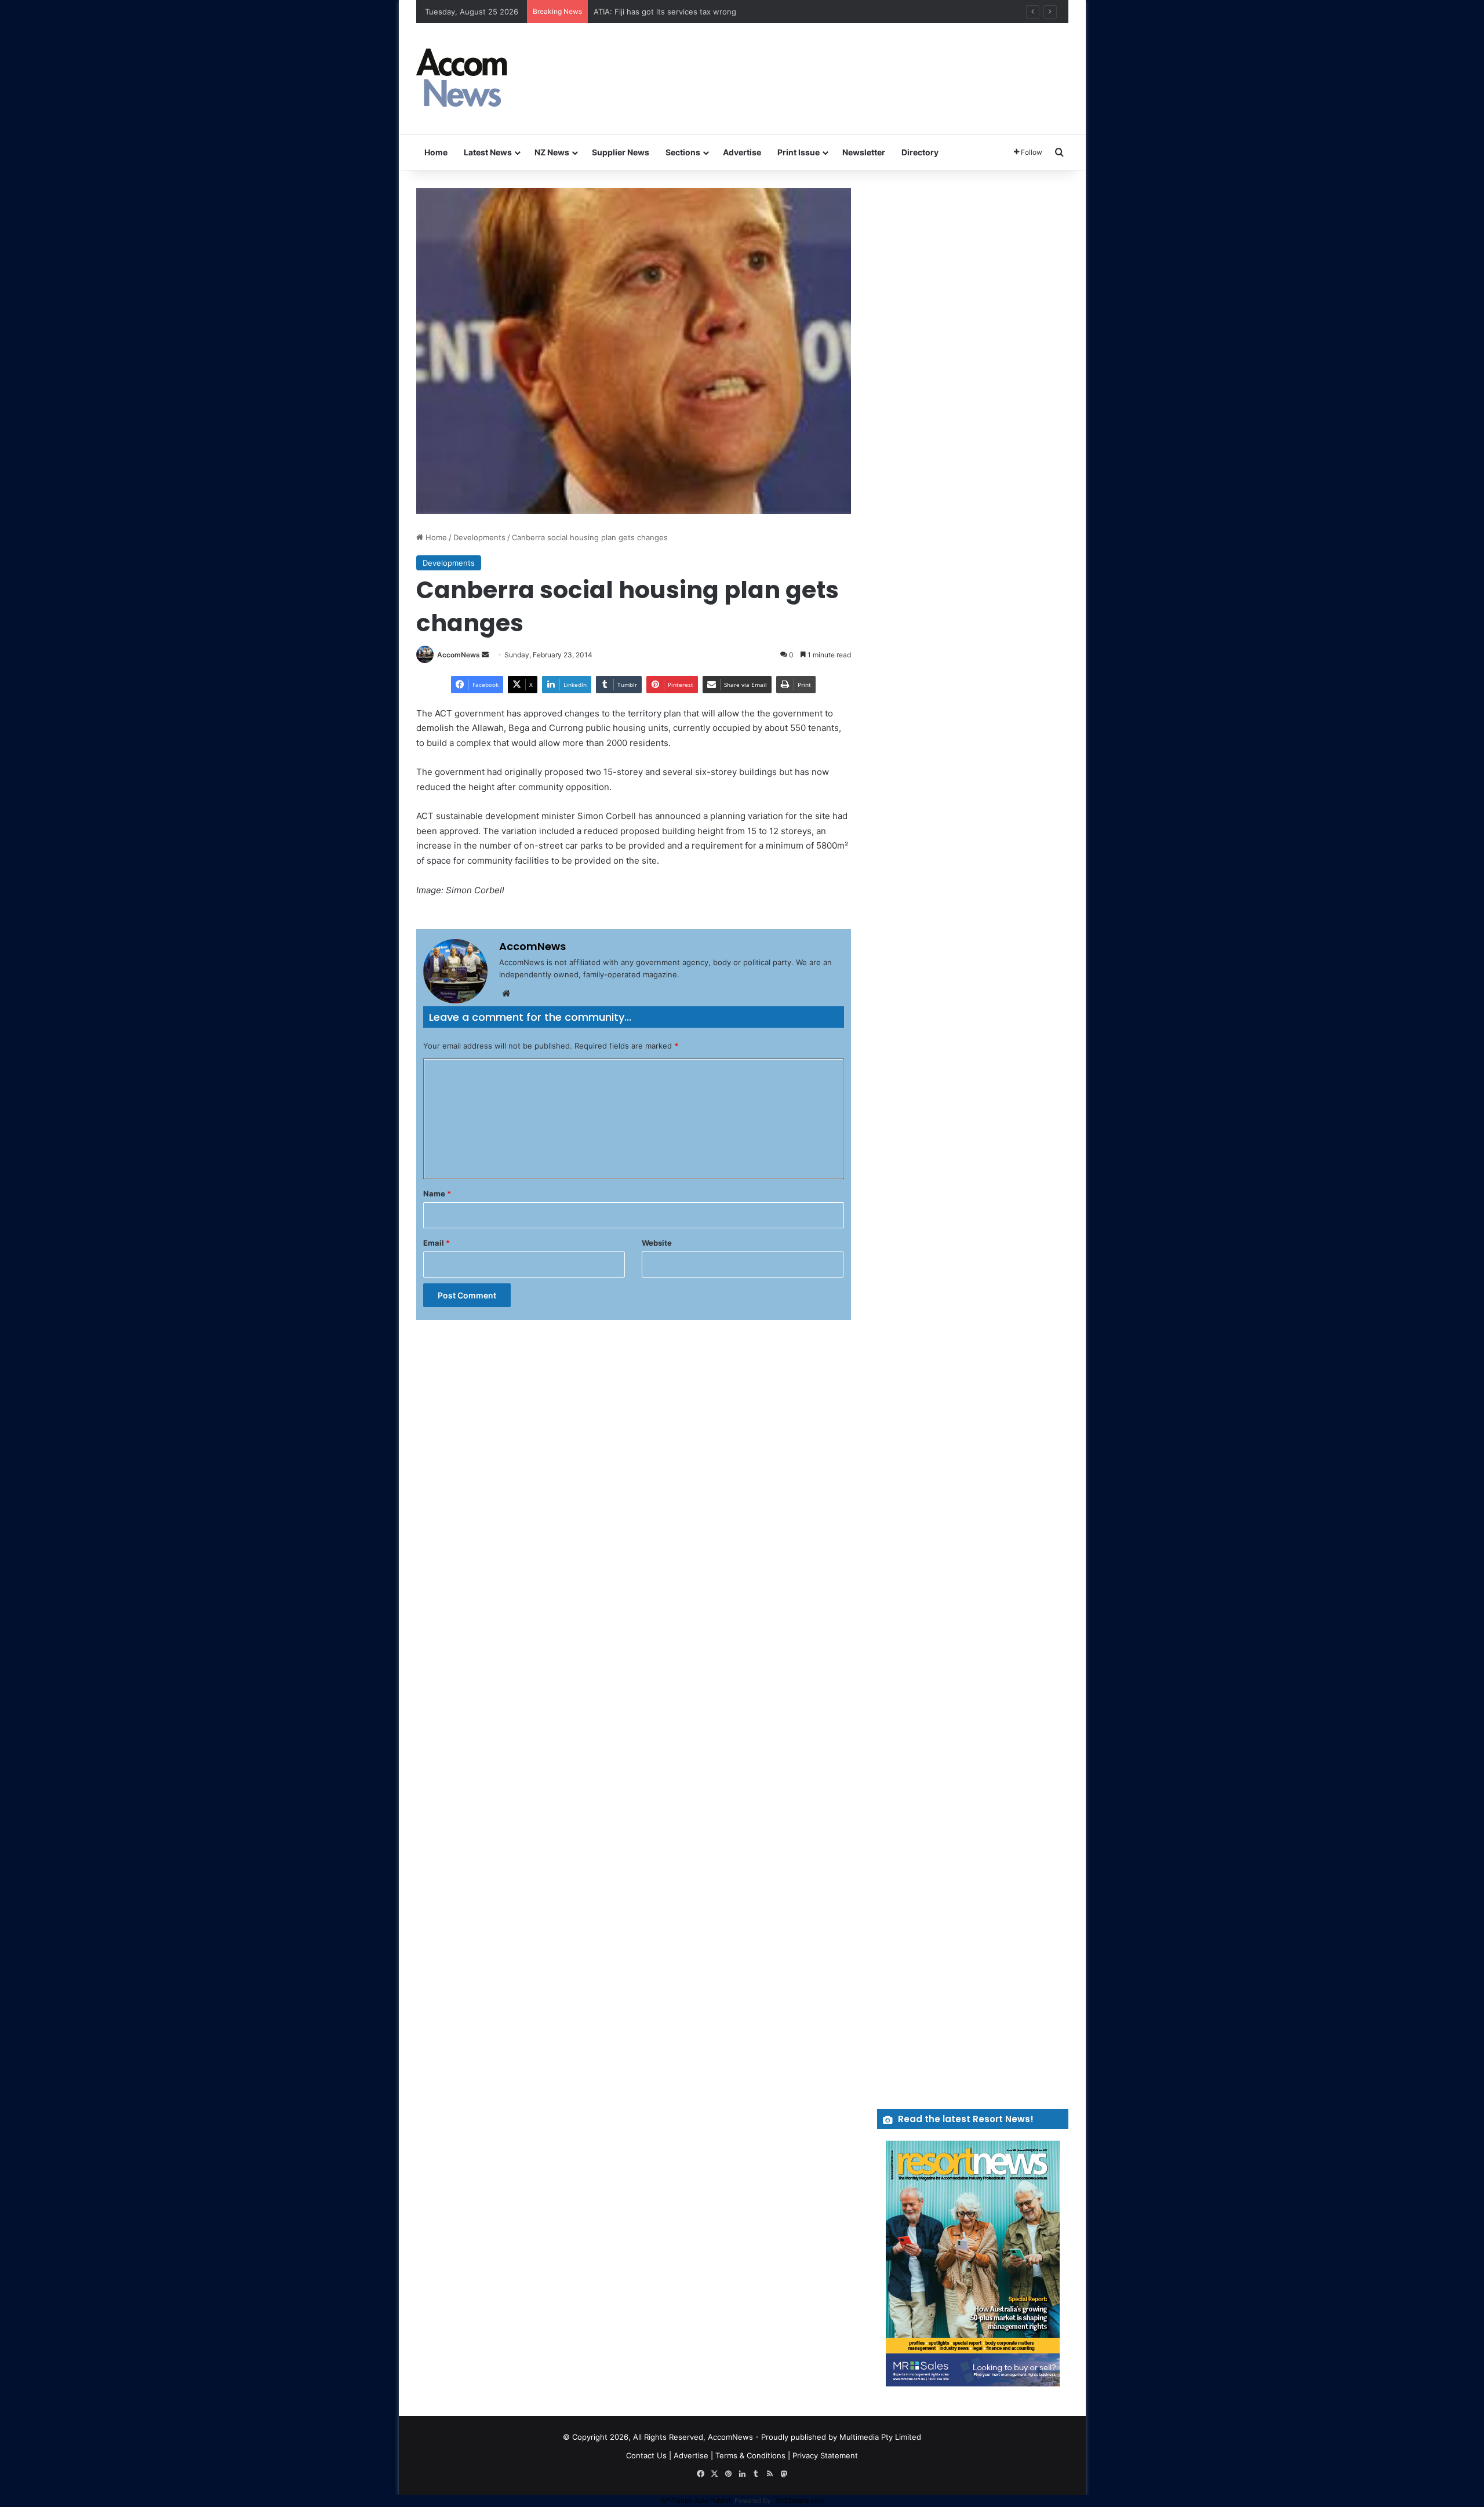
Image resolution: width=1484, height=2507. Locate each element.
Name (437, 1194)
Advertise (742, 152)
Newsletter (864, 152)
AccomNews (459, 655)
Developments (479, 537)
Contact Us (646, 2455)
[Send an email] (485, 655)
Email (437, 1243)
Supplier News (621, 152)
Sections (683, 152)
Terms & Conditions (750, 2455)
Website (657, 1243)
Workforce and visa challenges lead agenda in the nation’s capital (711, 12)
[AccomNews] (463, 79)
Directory (920, 152)
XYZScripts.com (800, 2501)
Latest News (488, 152)
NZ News (552, 152)
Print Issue (799, 152)
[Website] (506, 994)
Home (436, 152)
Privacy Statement (825, 2455)
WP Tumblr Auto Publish (696, 2501)
